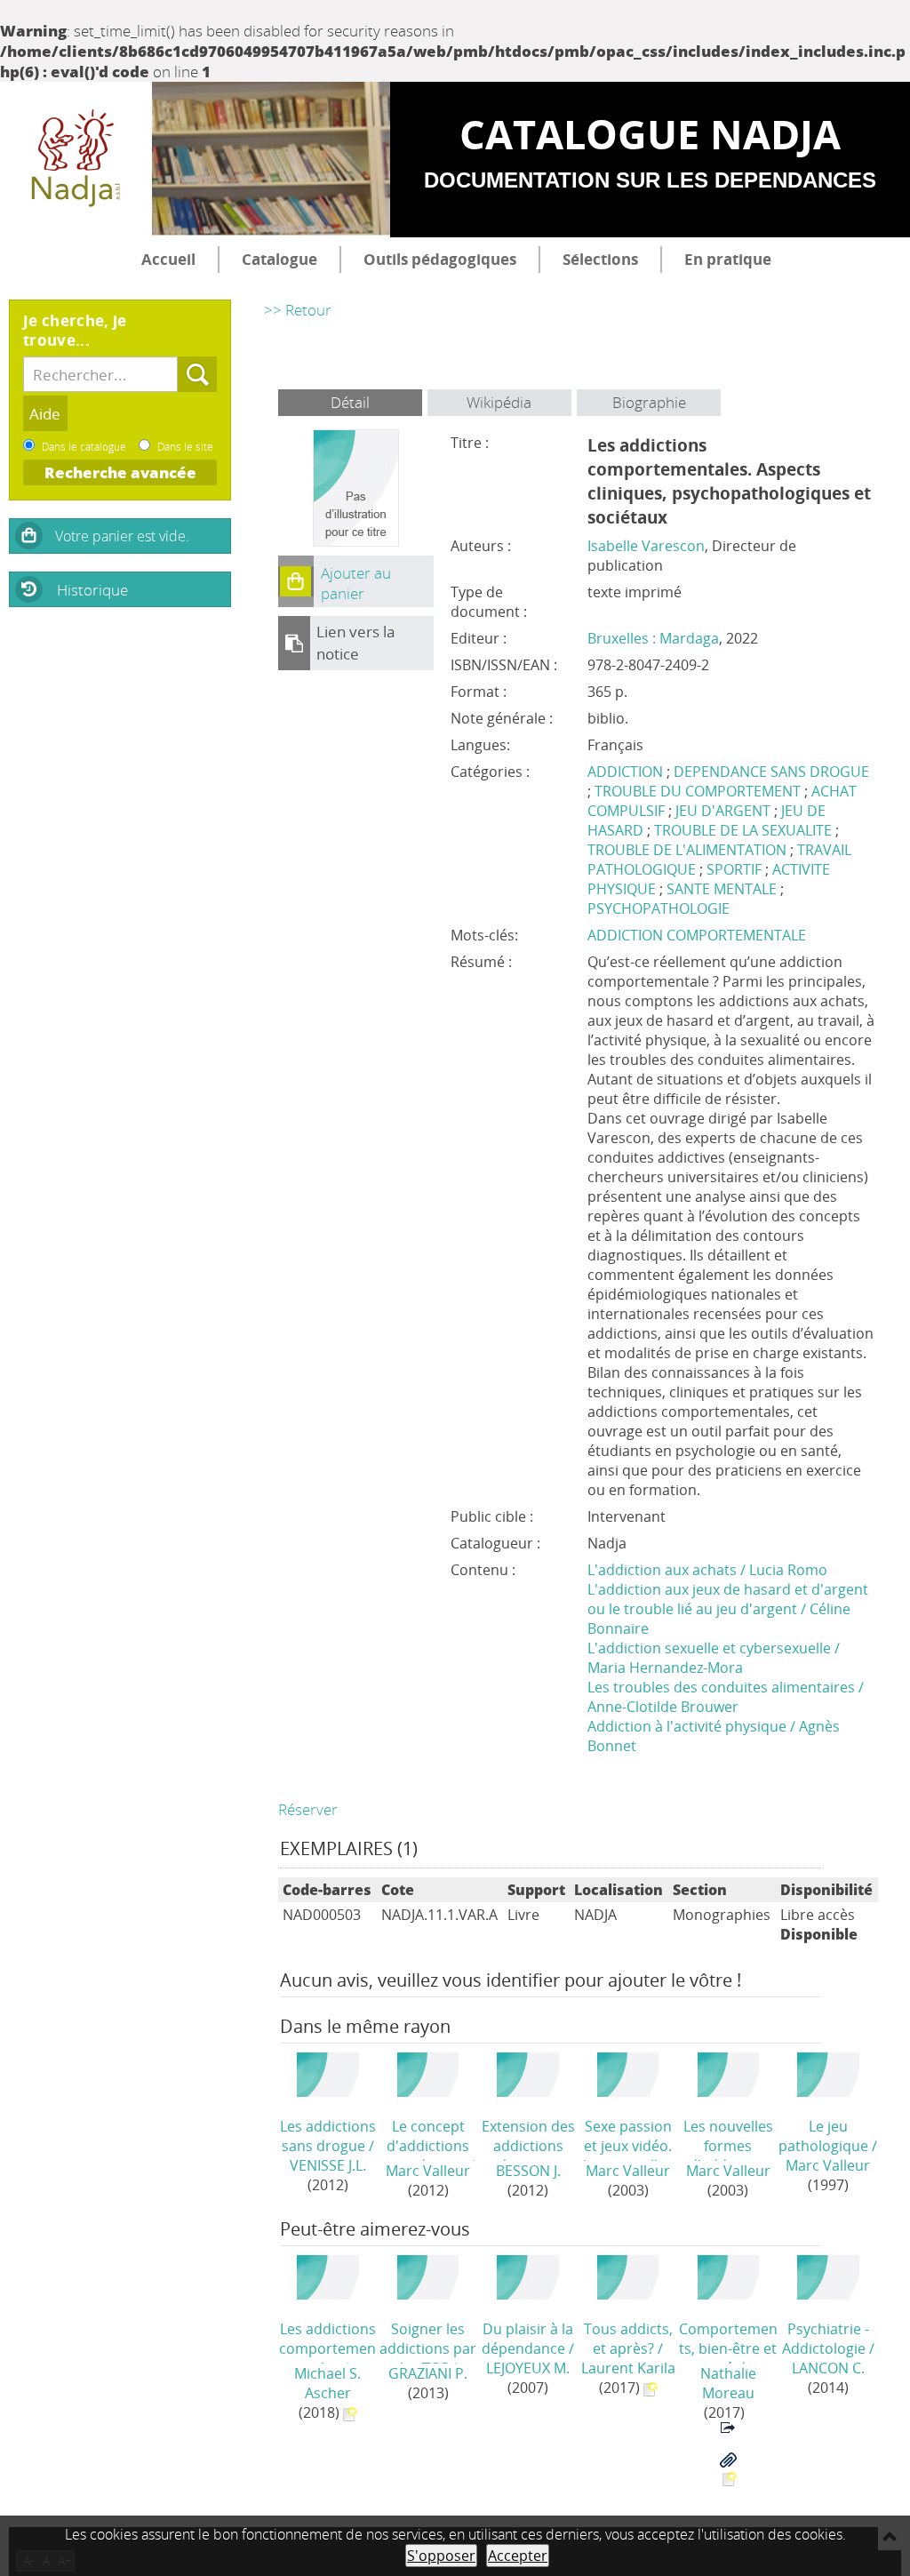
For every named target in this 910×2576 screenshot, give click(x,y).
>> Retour (298, 310)
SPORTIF (734, 869)
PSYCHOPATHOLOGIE (659, 908)
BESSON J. (528, 2171)
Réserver (308, 1809)
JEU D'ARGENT (723, 811)
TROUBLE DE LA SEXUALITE (743, 830)
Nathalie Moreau (728, 2383)
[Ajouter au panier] (296, 581)
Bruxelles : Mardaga (653, 638)
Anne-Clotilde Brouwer (663, 1707)
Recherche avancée (120, 472)
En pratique (728, 259)
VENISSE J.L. (328, 2165)
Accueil (168, 259)
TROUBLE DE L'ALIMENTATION (687, 850)
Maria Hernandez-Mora (665, 1668)
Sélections (600, 259)
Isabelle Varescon (646, 546)
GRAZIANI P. (428, 2373)
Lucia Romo (788, 1570)
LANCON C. (828, 2368)
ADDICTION (625, 772)
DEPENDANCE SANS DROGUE (771, 772)
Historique (92, 590)
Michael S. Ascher (327, 2383)
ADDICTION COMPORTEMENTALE (697, 935)
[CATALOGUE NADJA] (76, 160)
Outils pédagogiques (440, 259)
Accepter (518, 2556)
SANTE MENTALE (722, 889)
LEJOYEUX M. (528, 2368)
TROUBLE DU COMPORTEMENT (698, 791)
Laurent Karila (628, 2368)
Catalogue (279, 259)
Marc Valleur (428, 2171)
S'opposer (441, 2556)
